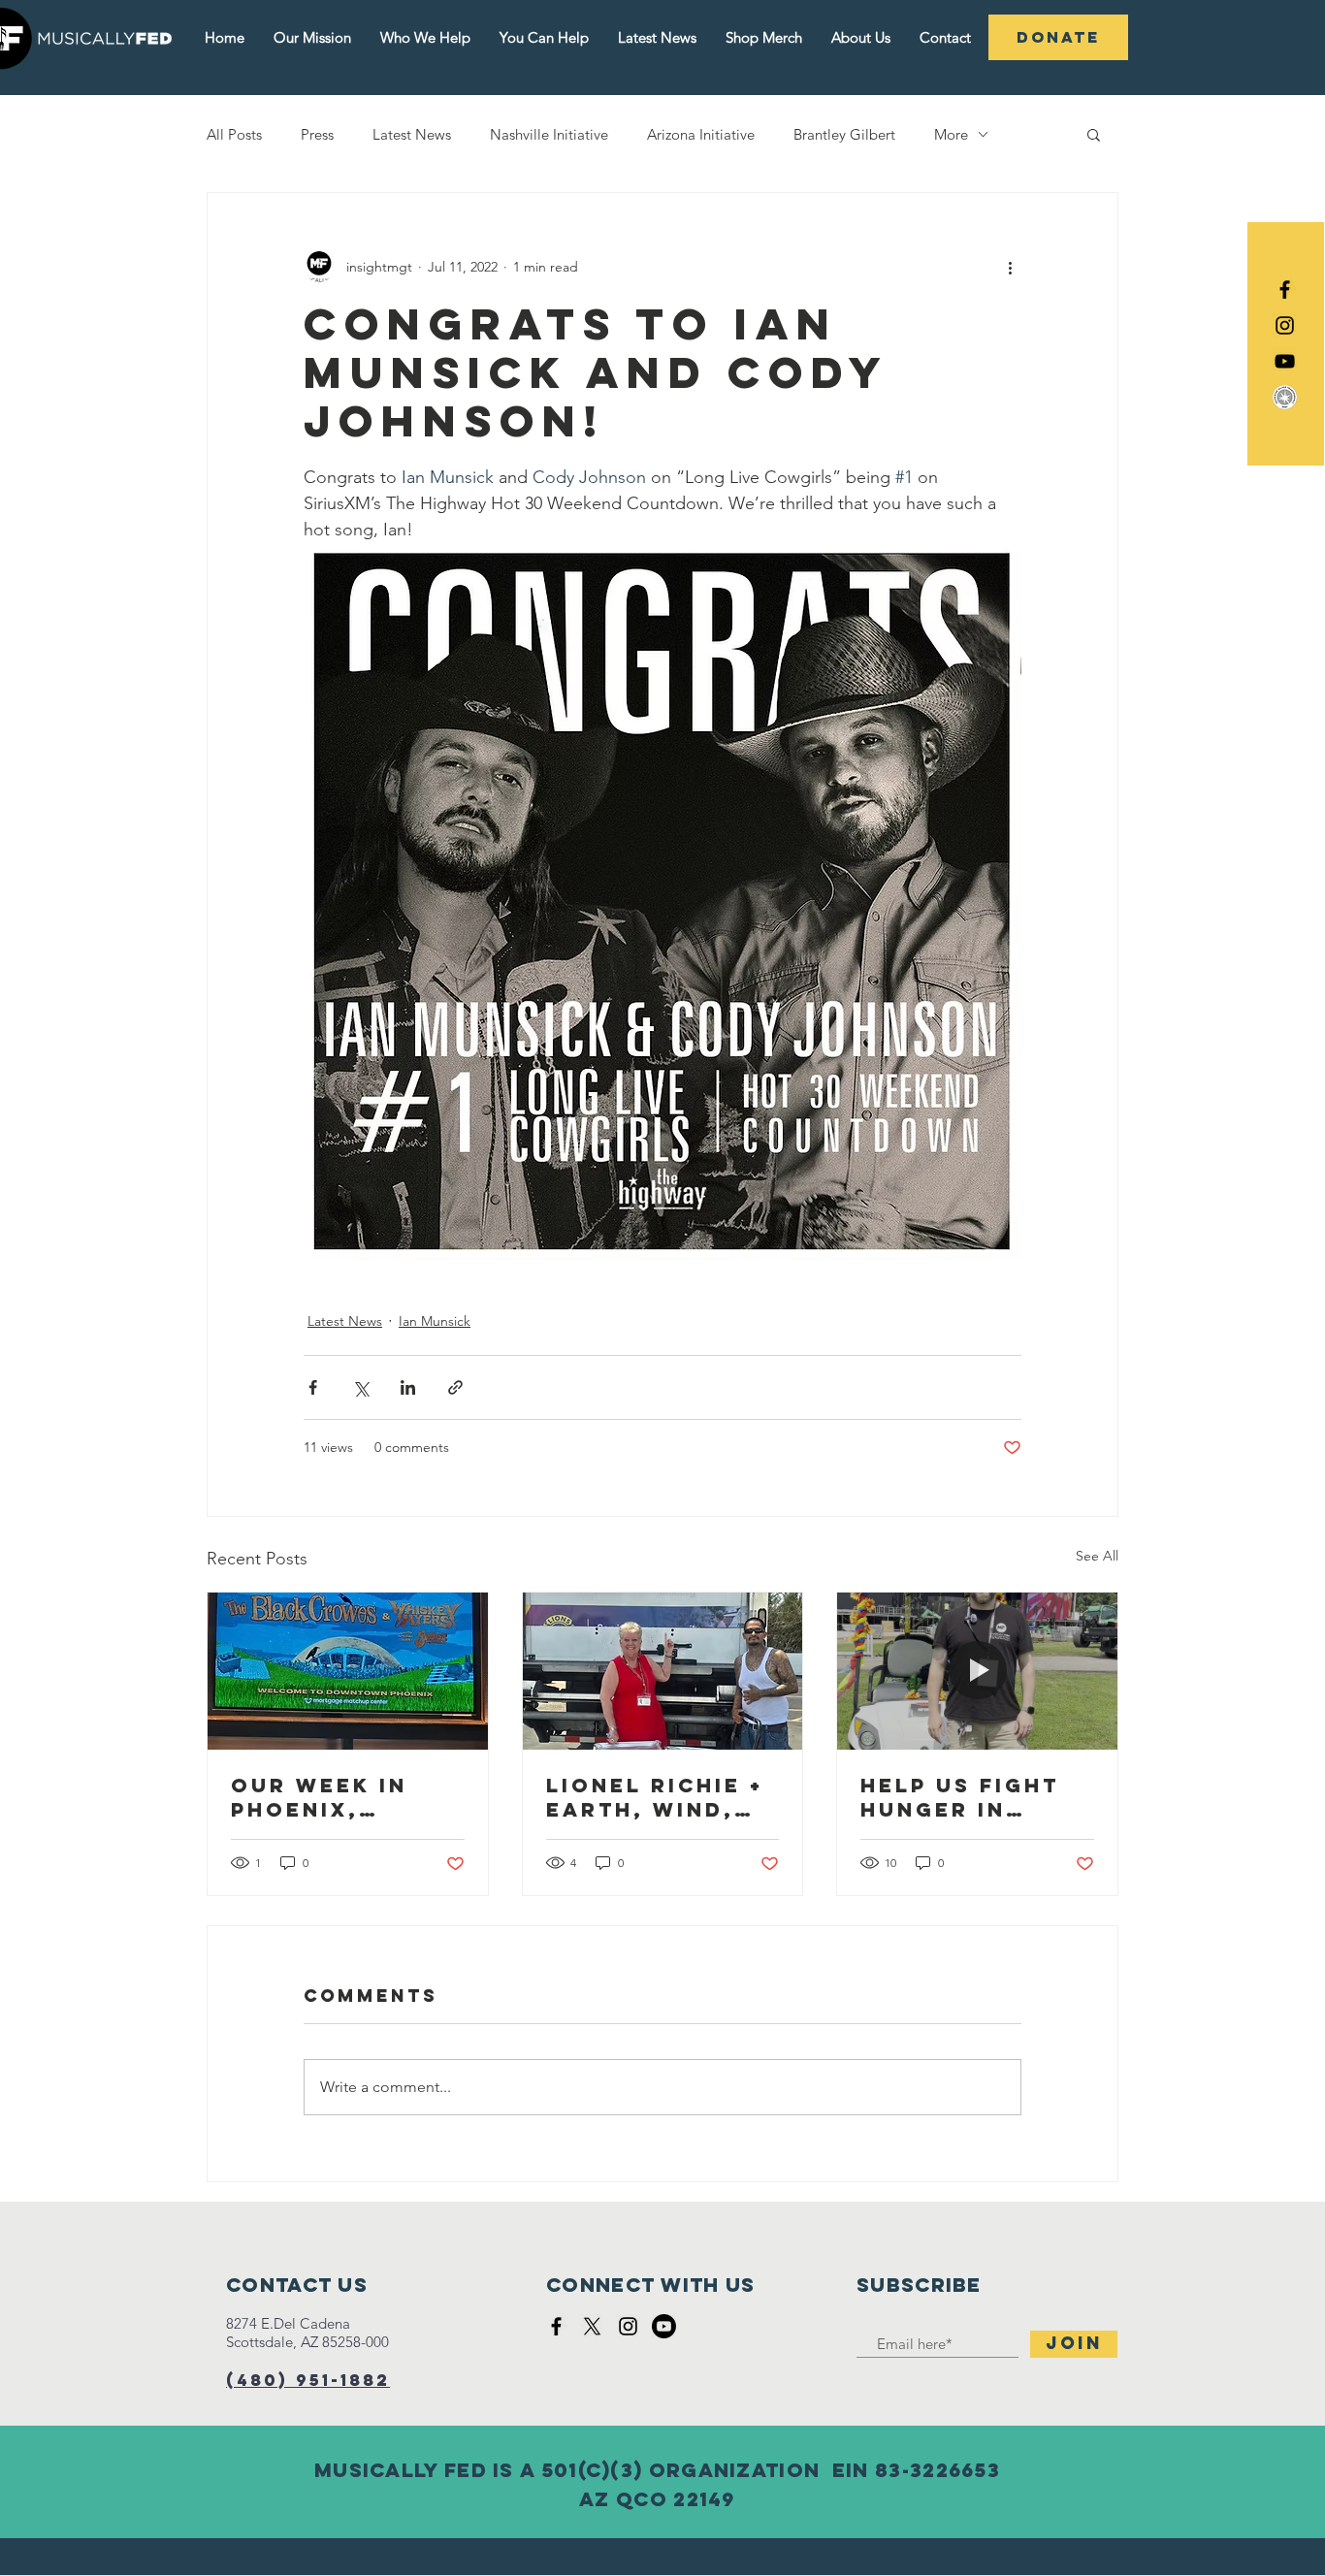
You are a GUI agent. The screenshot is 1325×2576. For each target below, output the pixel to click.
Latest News (412, 134)
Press (317, 134)
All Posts (234, 134)
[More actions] (1010, 267)
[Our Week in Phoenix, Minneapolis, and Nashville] (348, 1671)
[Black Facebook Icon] (1285, 290)
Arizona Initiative (701, 134)
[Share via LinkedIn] (408, 1387)
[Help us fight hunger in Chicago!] (977, 1671)
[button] (1094, 134)
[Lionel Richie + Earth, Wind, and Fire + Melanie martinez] (663, 1671)
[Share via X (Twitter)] (360, 1387)
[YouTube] (1285, 361)
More (951, 134)
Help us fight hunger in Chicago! (960, 1797)
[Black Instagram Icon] (1285, 325)
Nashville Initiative (549, 134)
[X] (592, 2326)
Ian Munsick (435, 1321)
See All (1097, 1556)
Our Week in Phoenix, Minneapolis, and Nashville (337, 1797)
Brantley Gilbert (844, 134)
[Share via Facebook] (313, 1387)
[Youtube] (664, 2326)
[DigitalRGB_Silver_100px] (1285, 397)
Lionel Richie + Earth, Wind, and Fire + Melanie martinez (655, 1797)
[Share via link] (455, 1387)
